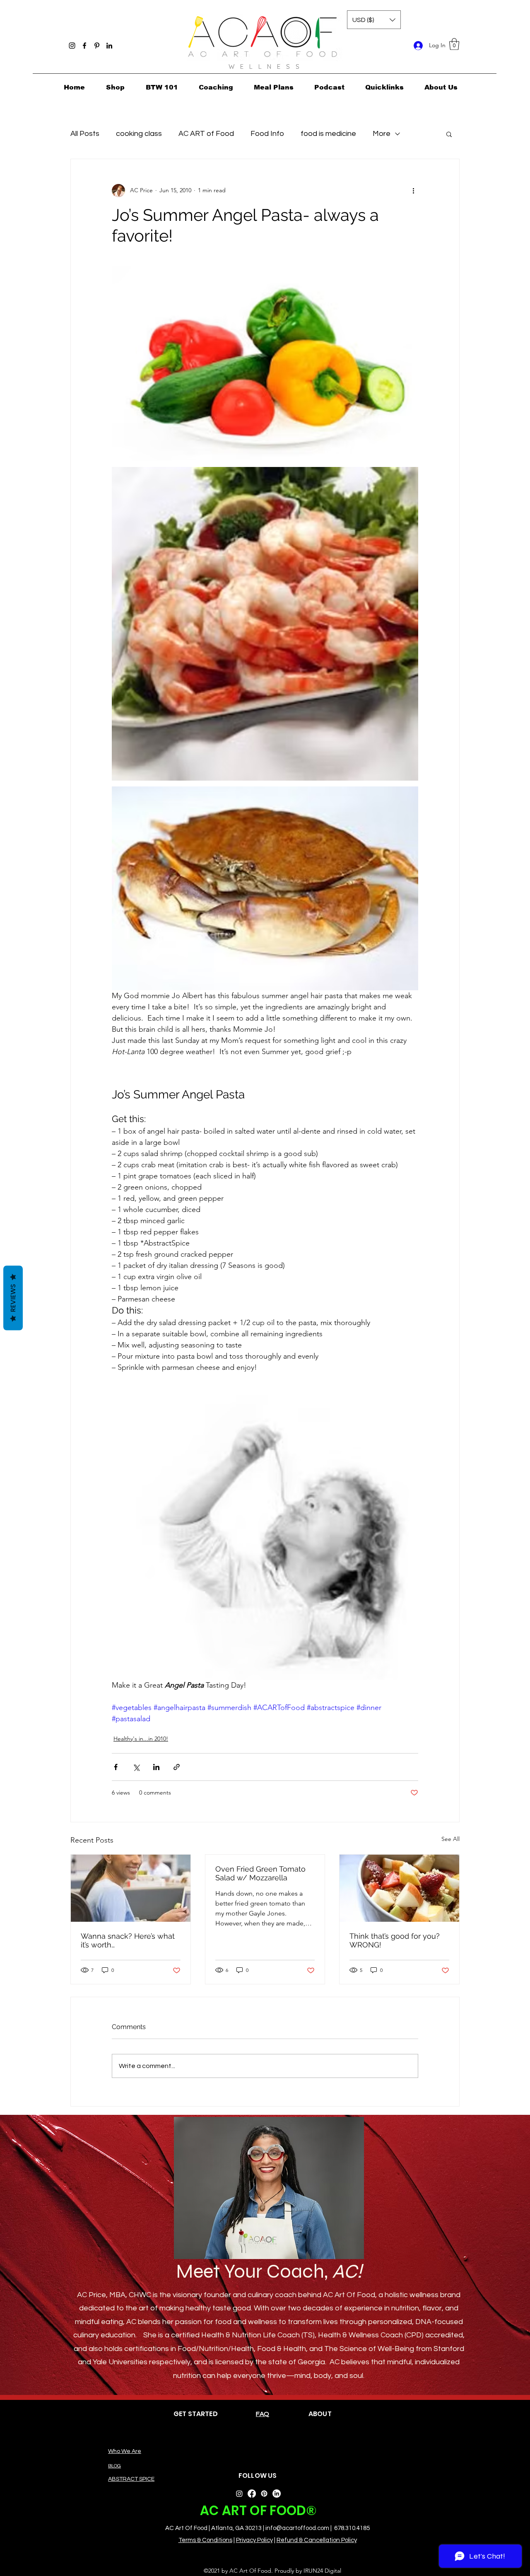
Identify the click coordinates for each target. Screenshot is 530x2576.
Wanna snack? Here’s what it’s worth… (128, 1940)
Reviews (13, 1298)
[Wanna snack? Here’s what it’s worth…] (131, 1888)
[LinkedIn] (109, 46)
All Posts (85, 134)
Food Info (267, 134)
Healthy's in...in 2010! (141, 1739)
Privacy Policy (254, 2540)
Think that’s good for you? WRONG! (395, 1940)
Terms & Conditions (205, 2540)
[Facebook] (84, 46)
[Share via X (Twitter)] (136, 1767)
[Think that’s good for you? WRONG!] (399, 1888)
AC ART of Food (206, 134)
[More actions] (413, 191)
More (382, 134)
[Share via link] (177, 1767)
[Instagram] (72, 46)
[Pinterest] (97, 46)
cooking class (139, 134)
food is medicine (328, 134)
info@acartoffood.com (297, 2528)
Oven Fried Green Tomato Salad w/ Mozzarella (260, 1873)
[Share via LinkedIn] (156, 1767)
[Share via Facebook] (116, 1767)
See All (450, 1839)
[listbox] (374, 20)
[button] (454, 44)
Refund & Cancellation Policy (317, 2540)
